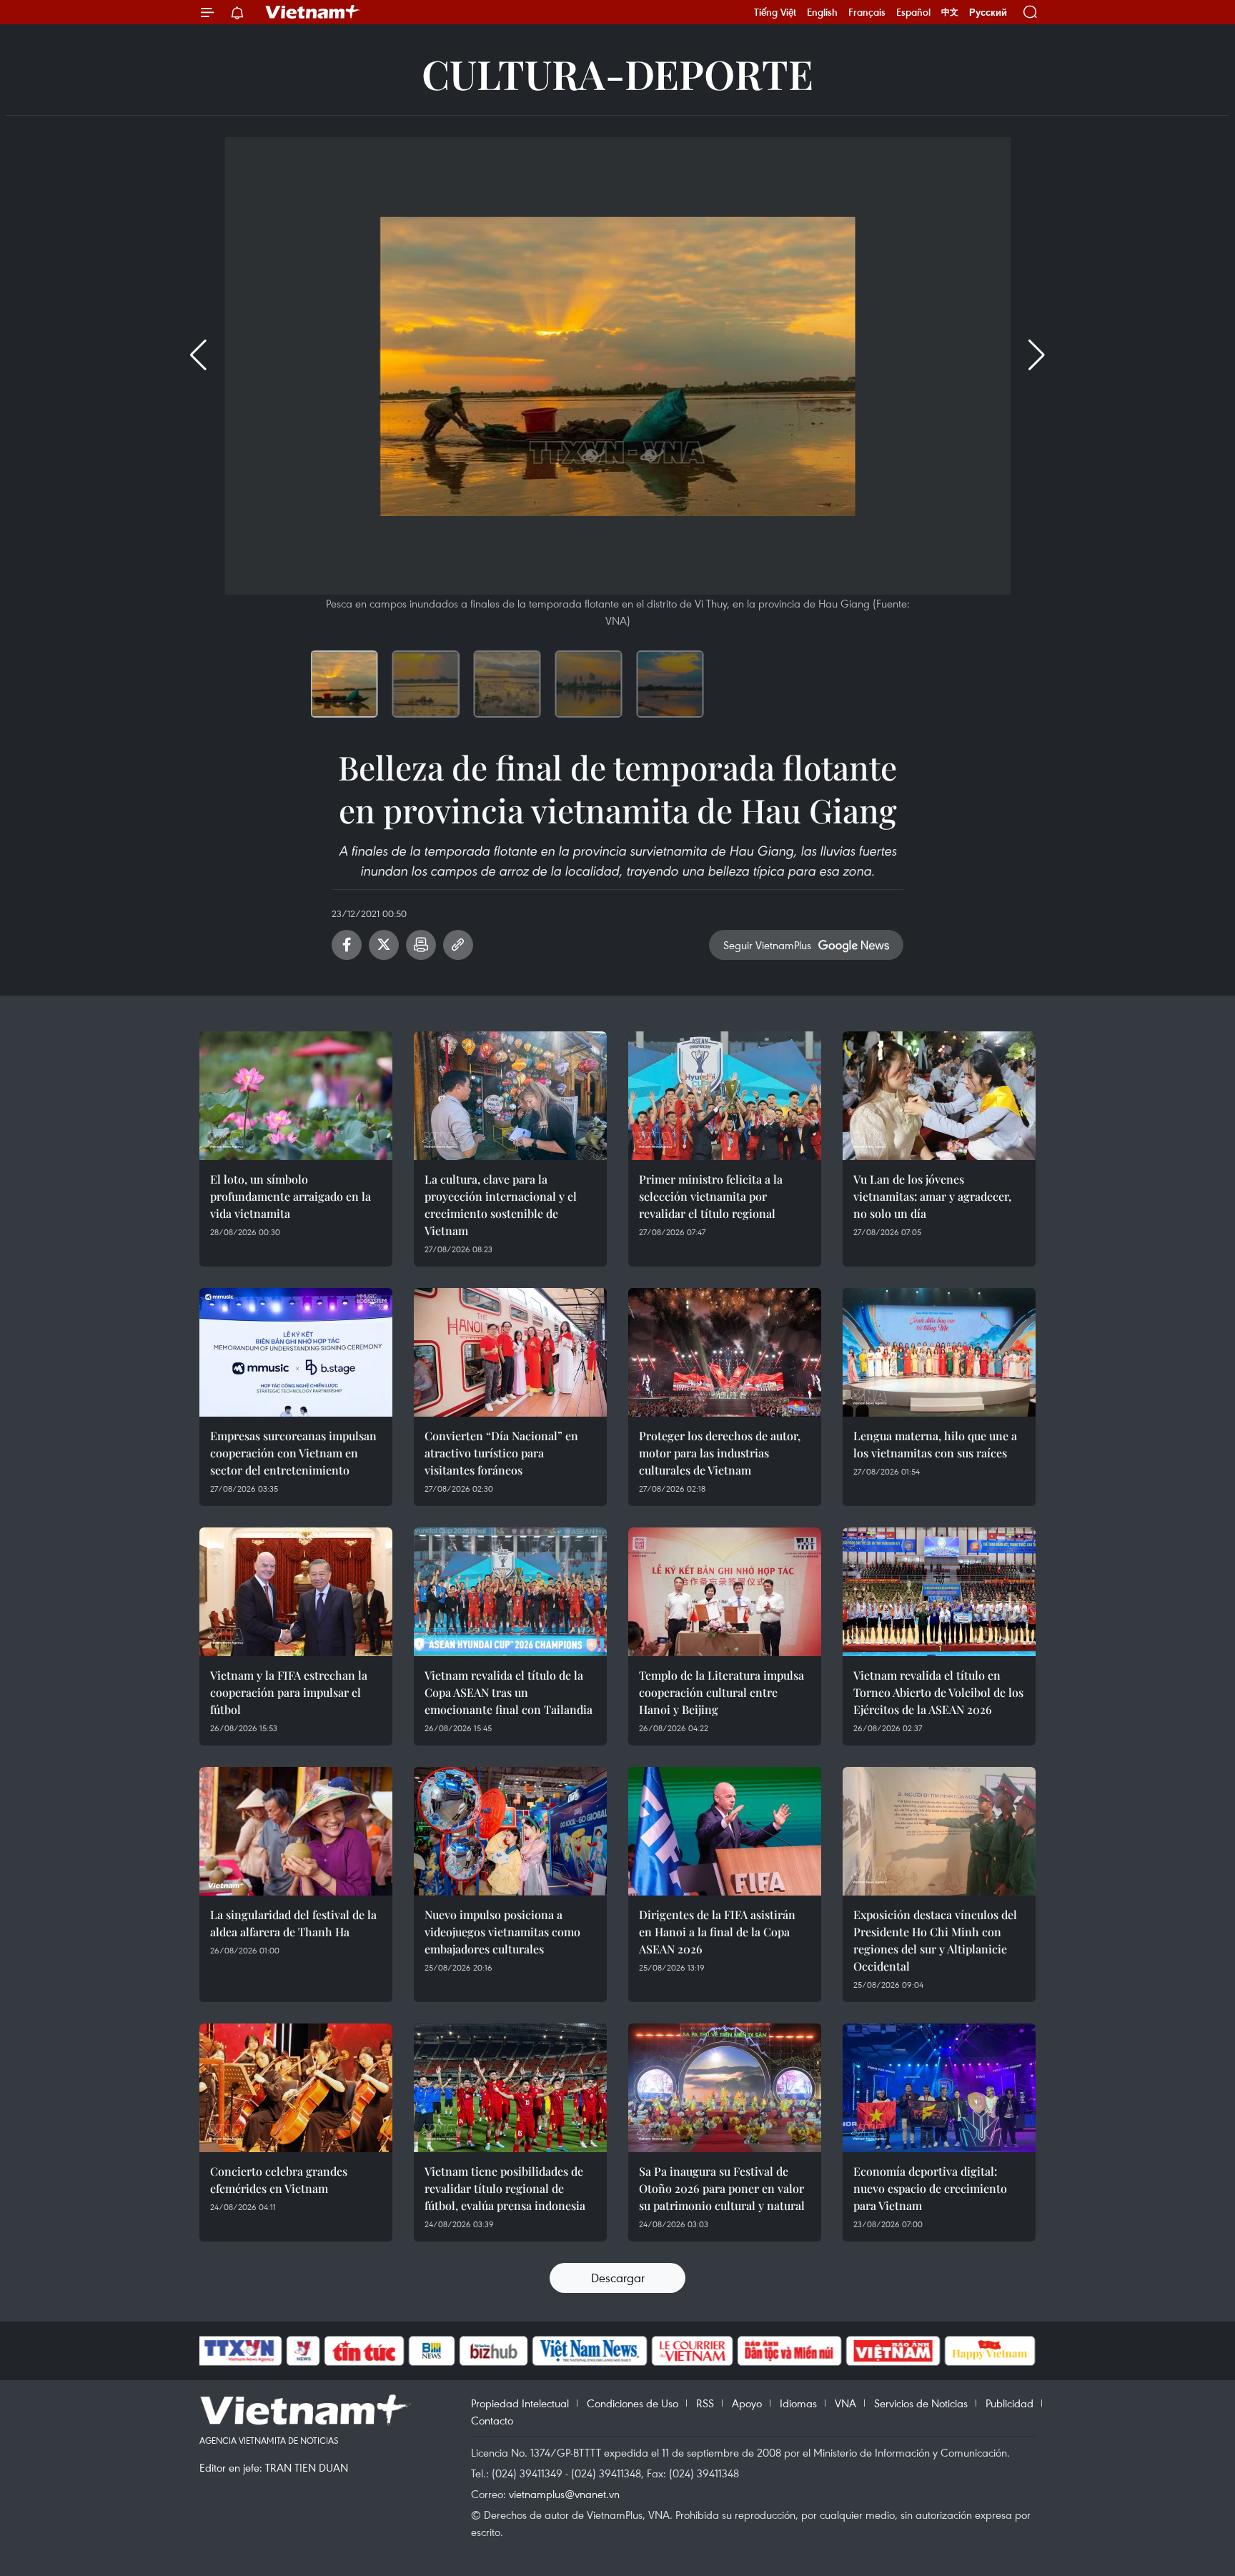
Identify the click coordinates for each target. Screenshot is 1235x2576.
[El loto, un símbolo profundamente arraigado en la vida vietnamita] (296, 1096)
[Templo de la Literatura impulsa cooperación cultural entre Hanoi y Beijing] (725, 1592)
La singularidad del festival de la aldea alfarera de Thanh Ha (293, 1923)
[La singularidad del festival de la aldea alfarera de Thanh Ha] (296, 1831)
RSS (705, 2403)
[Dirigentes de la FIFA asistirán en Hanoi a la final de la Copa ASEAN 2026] (725, 1831)
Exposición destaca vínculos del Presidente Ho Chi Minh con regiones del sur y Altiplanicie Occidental (935, 1940)
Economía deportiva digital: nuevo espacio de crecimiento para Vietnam (930, 2188)
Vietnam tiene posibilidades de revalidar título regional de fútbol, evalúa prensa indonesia (505, 2188)
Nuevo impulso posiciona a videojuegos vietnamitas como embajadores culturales (502, 1932)
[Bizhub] (493, 2351)
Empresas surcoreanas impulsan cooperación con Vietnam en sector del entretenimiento (293, 1453)
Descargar (618, 2278)
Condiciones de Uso (633, 2403)
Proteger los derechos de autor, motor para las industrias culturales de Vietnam (720, 1453)
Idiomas (798, 2403)
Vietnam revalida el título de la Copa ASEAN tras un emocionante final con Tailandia (509, 1692)
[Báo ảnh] (893, 2351)
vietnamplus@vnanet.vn (564, 2494)
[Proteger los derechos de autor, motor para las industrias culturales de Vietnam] (725, 1352)
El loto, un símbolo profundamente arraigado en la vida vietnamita (291, 1196)
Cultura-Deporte (617, 73)
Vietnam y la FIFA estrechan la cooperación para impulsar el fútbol (289, 1692)
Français (867, 12)
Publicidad (1010, 2403)
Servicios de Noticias (921, 2403)
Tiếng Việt (775, 12)
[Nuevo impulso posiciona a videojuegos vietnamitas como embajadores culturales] (510, 1831)
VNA (845, 2403)
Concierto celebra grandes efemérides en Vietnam (279, 2180)
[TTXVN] (239, 2351)
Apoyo (747, 2403)
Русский (988, 13)
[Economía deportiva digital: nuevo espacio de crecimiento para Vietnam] (939, 2088)
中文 (950, 12)
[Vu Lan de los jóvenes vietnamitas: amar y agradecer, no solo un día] (939, 1096)
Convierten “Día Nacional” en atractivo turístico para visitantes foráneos (501, 1453)
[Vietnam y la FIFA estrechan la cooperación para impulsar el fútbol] (296, 1592)
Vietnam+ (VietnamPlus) (313, 12)
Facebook (347, 945)
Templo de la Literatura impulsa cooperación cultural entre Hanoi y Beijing (721, 1692)
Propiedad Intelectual (520, 2403)
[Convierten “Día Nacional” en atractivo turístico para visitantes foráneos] (510, 1352)
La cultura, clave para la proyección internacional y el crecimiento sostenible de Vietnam (501, 1205)
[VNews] (303, 2351)
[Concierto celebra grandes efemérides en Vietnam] (296, 2088)
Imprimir (421, 945)
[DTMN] (789, 2351)
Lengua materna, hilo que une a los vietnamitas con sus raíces (935, 1444)
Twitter (384, 945)
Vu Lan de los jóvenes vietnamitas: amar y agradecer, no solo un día (932, 1196)
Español (913, 12)
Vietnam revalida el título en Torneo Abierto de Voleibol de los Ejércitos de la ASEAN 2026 (938, 1692)
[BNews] (432, 2351)
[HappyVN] (990, 2351)
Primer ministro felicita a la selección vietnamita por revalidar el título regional (711, 1196)
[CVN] (692, 2351)
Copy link (458, 945)
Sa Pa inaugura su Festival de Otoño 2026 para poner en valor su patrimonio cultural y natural (722, 2188)
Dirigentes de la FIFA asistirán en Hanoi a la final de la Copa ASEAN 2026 (717, 1932)
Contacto (492, 2420)
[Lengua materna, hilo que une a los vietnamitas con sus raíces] (939, 1352)
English (822, 12)
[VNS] (589, 2351)
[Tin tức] (364, 2351)
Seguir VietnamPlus (767, 945)
